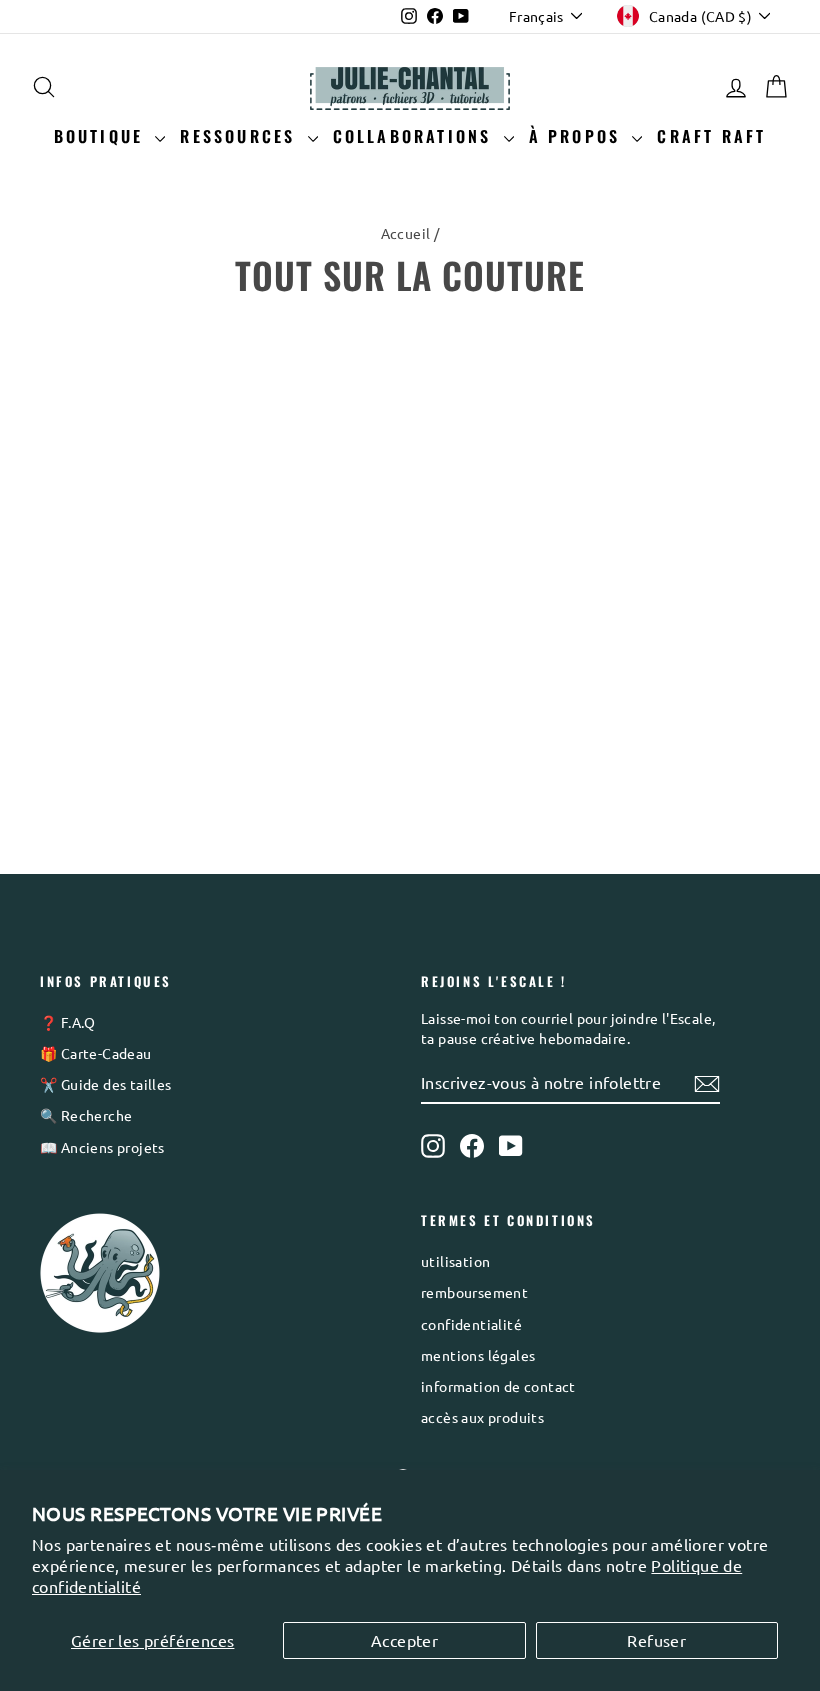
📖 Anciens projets (102, 1147)
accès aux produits (482, 1417)
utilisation (455, 1261)
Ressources (241, 136)
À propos (578, 136)
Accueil (406, 233)
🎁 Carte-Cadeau (96, 1053)
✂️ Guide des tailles (106, 1084)
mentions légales (478, 1355)
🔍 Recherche (86, 1115)
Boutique (102, 136)
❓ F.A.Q (68, 1022)
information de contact (498, 1386)
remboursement (474, 1292)
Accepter (404, 1640)
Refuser (656, 1640)
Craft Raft (711, 136)
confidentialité (471, 1324)
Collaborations (416, 136)
